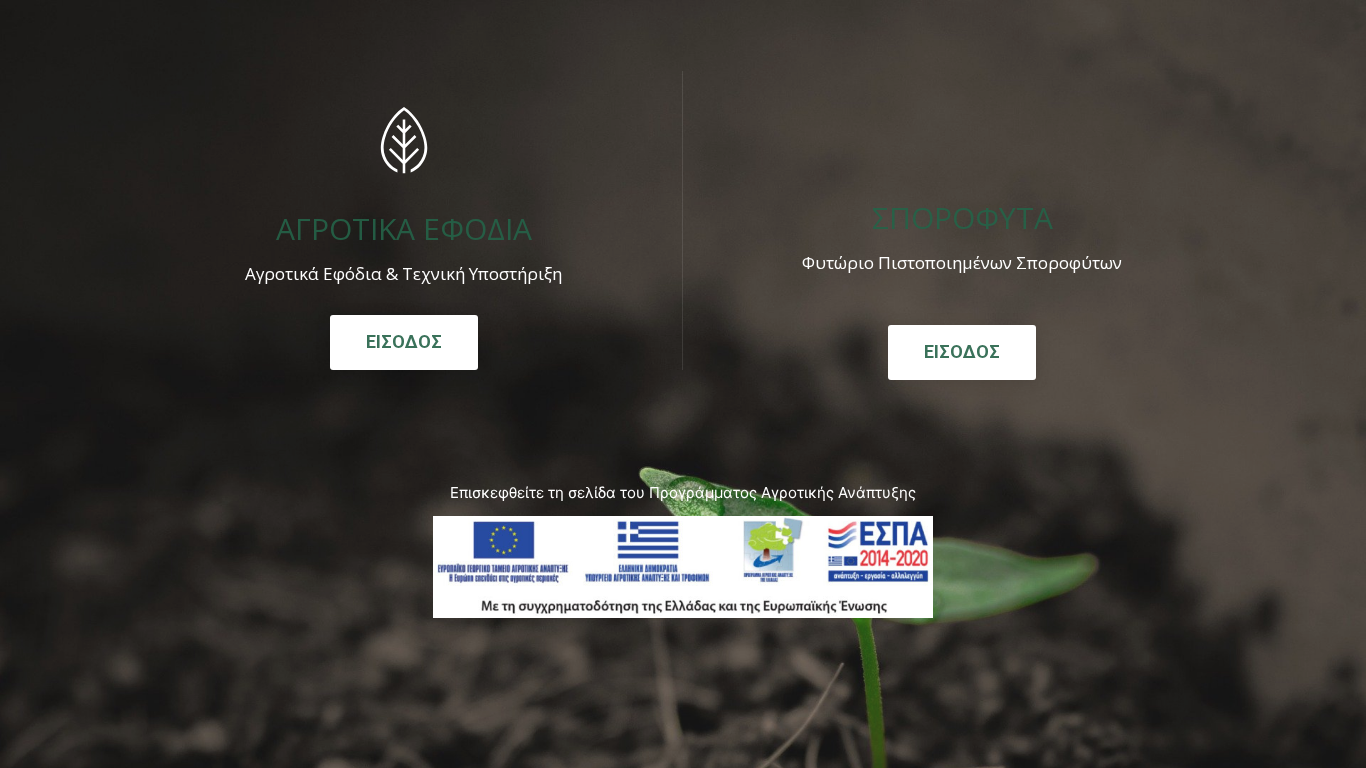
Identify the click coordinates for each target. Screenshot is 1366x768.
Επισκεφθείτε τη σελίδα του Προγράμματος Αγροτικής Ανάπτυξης (683, 492)
